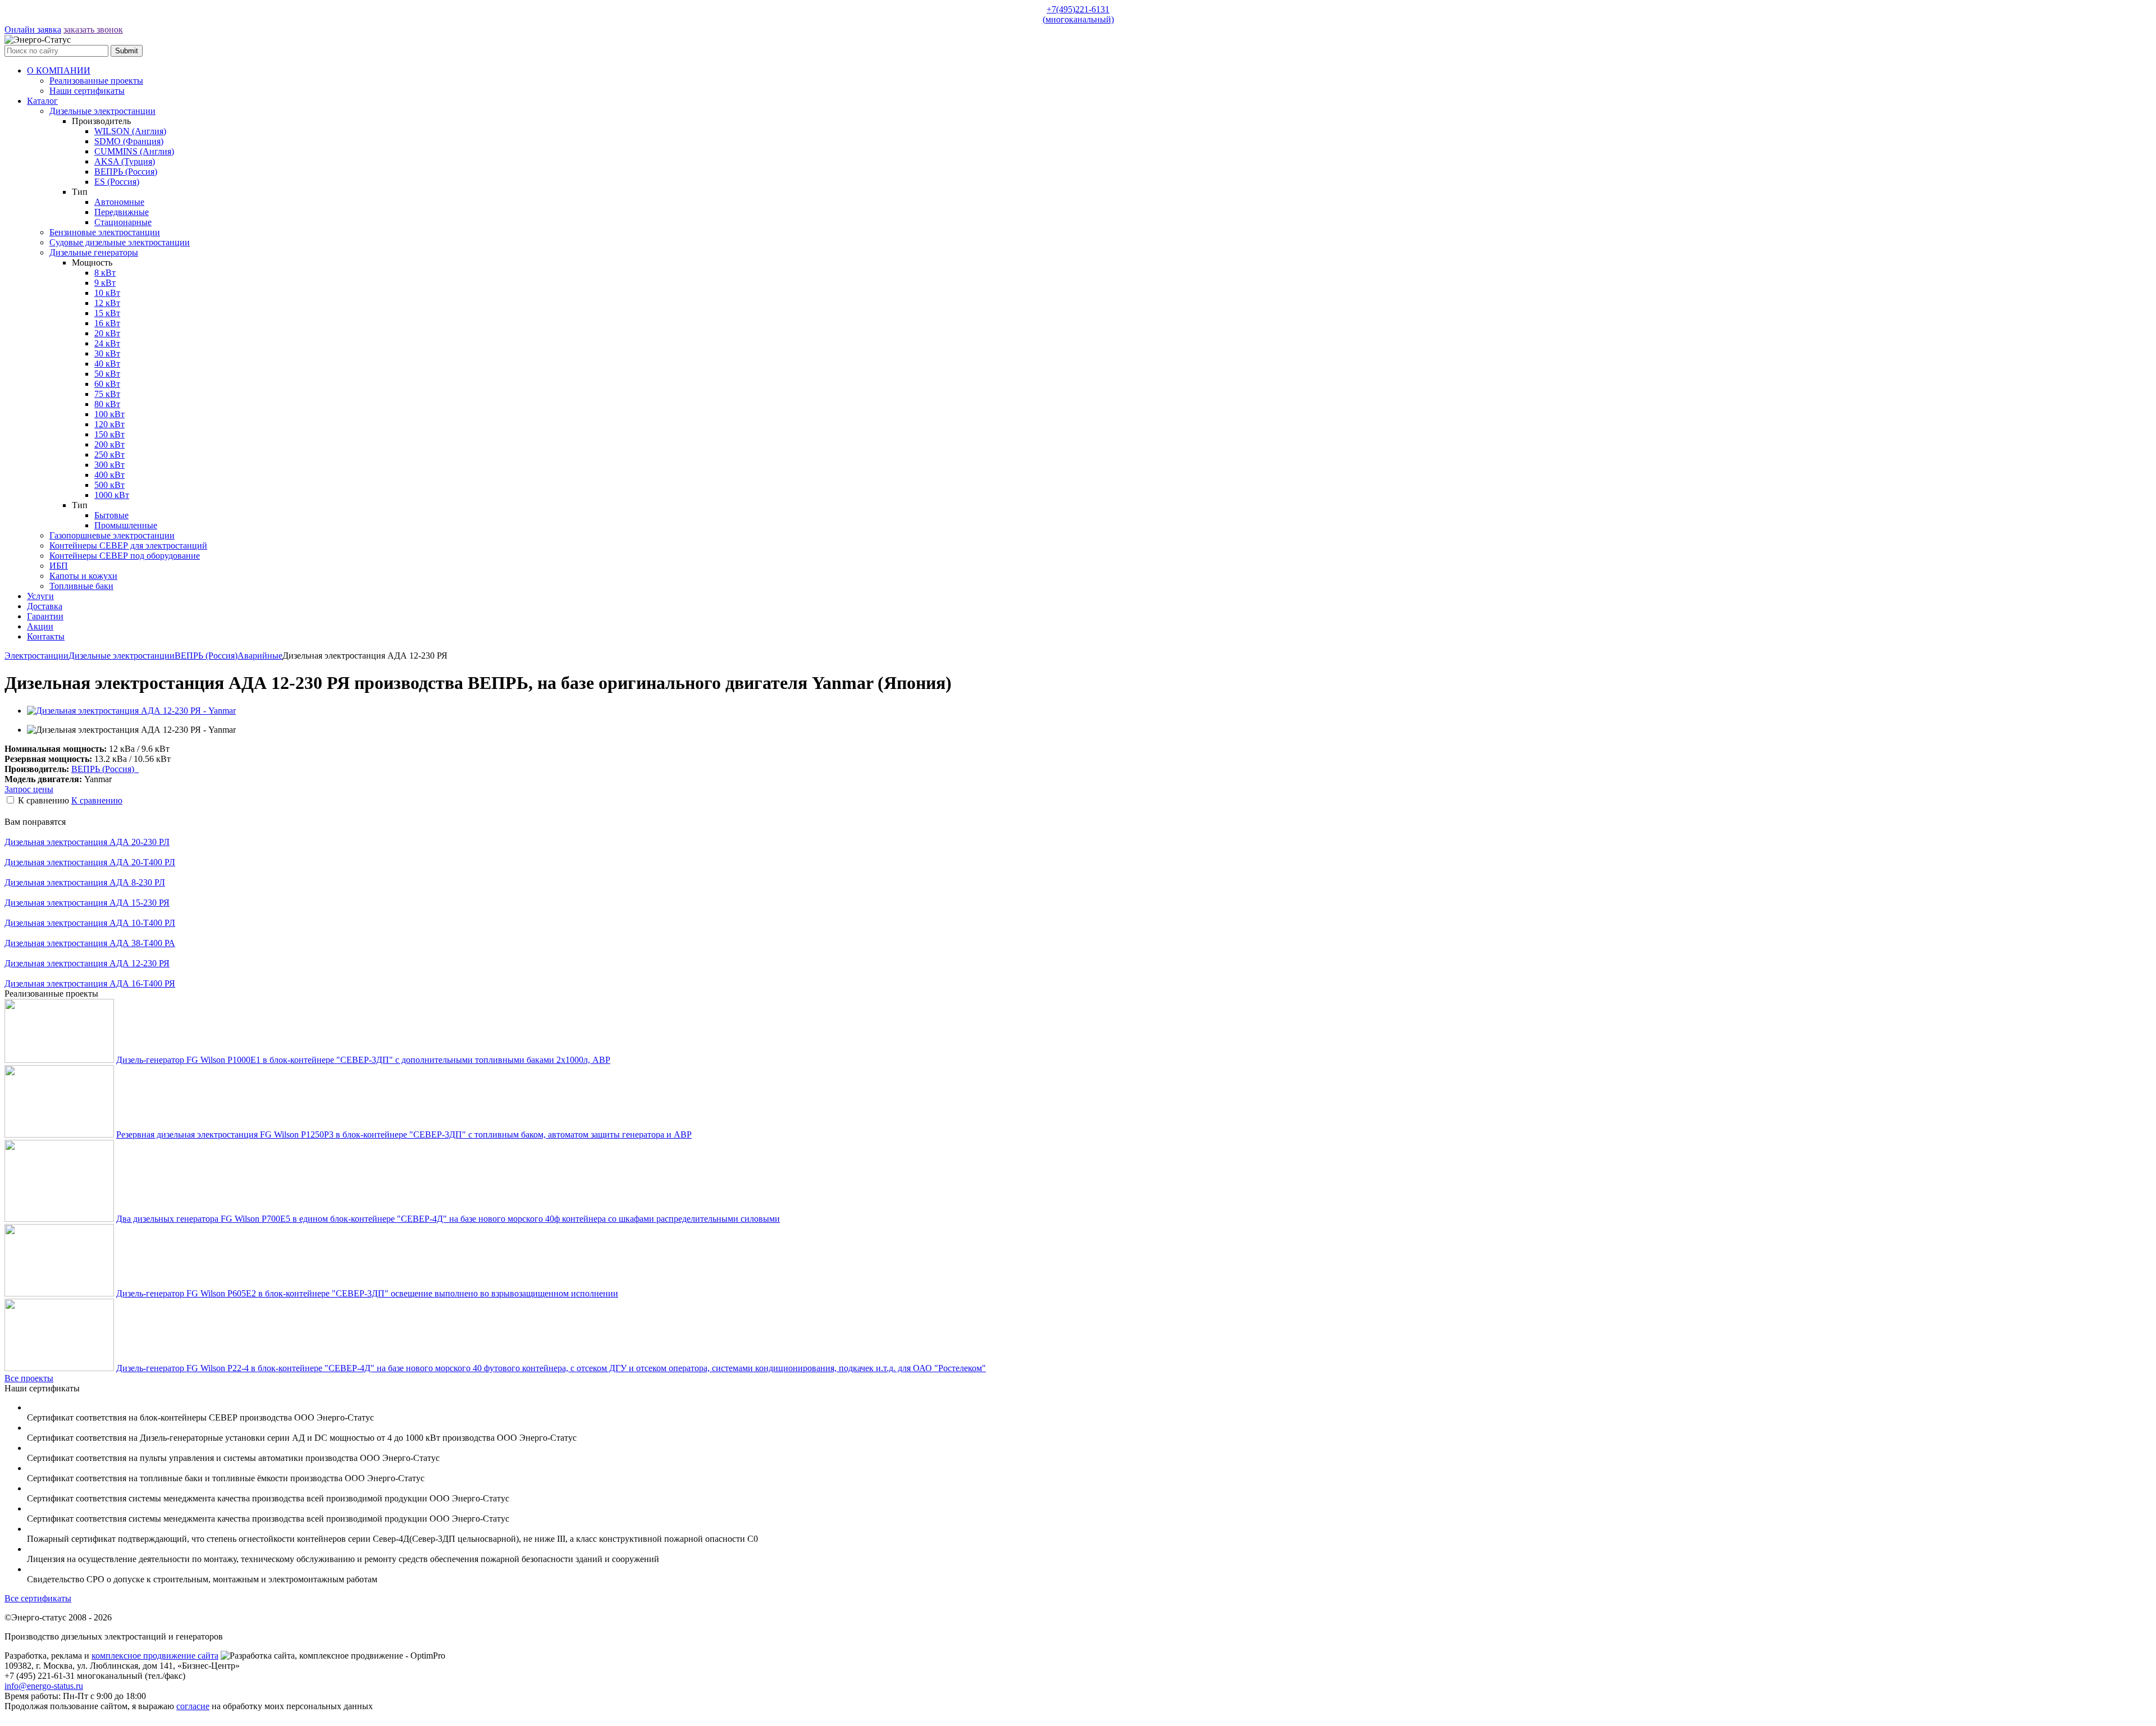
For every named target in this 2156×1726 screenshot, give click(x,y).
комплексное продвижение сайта (155, 1656)
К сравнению (97, 800)
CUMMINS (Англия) (134, 151)
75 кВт (107, 394)
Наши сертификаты (87, 91)
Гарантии (45, 616)
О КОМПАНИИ (59, 70)
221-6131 (1078, 14)
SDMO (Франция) (129, 141)
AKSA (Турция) (125, 161)
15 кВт (107, 313)
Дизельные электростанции (102, 111)
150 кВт (109, 434)
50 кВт (107, 374)
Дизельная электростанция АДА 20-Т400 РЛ (90, 862)
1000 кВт (112, 495)
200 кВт (109, 444)
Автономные (119, 202)
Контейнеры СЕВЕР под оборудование (125, 556)
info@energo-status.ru (44, 1686)
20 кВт (107, 333)
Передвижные (122, 212)
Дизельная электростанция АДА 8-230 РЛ (85, 882)
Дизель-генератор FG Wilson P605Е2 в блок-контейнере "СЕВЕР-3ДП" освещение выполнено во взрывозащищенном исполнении (367, 1293)
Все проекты (29, 1378)
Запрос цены (29, 789)
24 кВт (107, 343)
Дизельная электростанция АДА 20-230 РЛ (87, 842)
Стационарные (123, 222)
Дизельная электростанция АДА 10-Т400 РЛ (90, 923)
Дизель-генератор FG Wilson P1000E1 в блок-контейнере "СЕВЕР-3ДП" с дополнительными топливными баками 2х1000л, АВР (363, 1060)
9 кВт (105, 283)
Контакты (46, 636)
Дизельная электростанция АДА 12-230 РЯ (87, 963)
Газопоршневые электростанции (112, 535)
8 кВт (105, 273)
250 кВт (109, 455)
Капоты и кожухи (83, 576)
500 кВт (109, 485)
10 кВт (107, 293)
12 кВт (107, 303)
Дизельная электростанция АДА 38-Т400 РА (90, 943)
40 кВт (107, 364)
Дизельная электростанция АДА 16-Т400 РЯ (90, 983)
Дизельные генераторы (94, 252)
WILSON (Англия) (130, 131)
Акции (40, 626)
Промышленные (126, 525)
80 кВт (107, 404)
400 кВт (109, 475)
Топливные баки (81, 586)
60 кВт (107, 384)
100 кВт (109, 414)
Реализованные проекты (96, 81)
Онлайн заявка (33, 29)
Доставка (45, 606)
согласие (193, 1706)
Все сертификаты (38, 1598)
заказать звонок (93, 29)
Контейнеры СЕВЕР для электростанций (128, 545)
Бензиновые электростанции (105, 232)
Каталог (42, 101)
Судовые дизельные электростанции (120, 242)
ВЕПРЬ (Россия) (126, 172)
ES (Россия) (117, 182)
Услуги (40, 596)
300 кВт (109, 465)
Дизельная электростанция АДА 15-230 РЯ (87, 903)
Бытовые (111, 515)
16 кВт (107, 323)
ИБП (59, 566)
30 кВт (107, 353)
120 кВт (109, 424)
